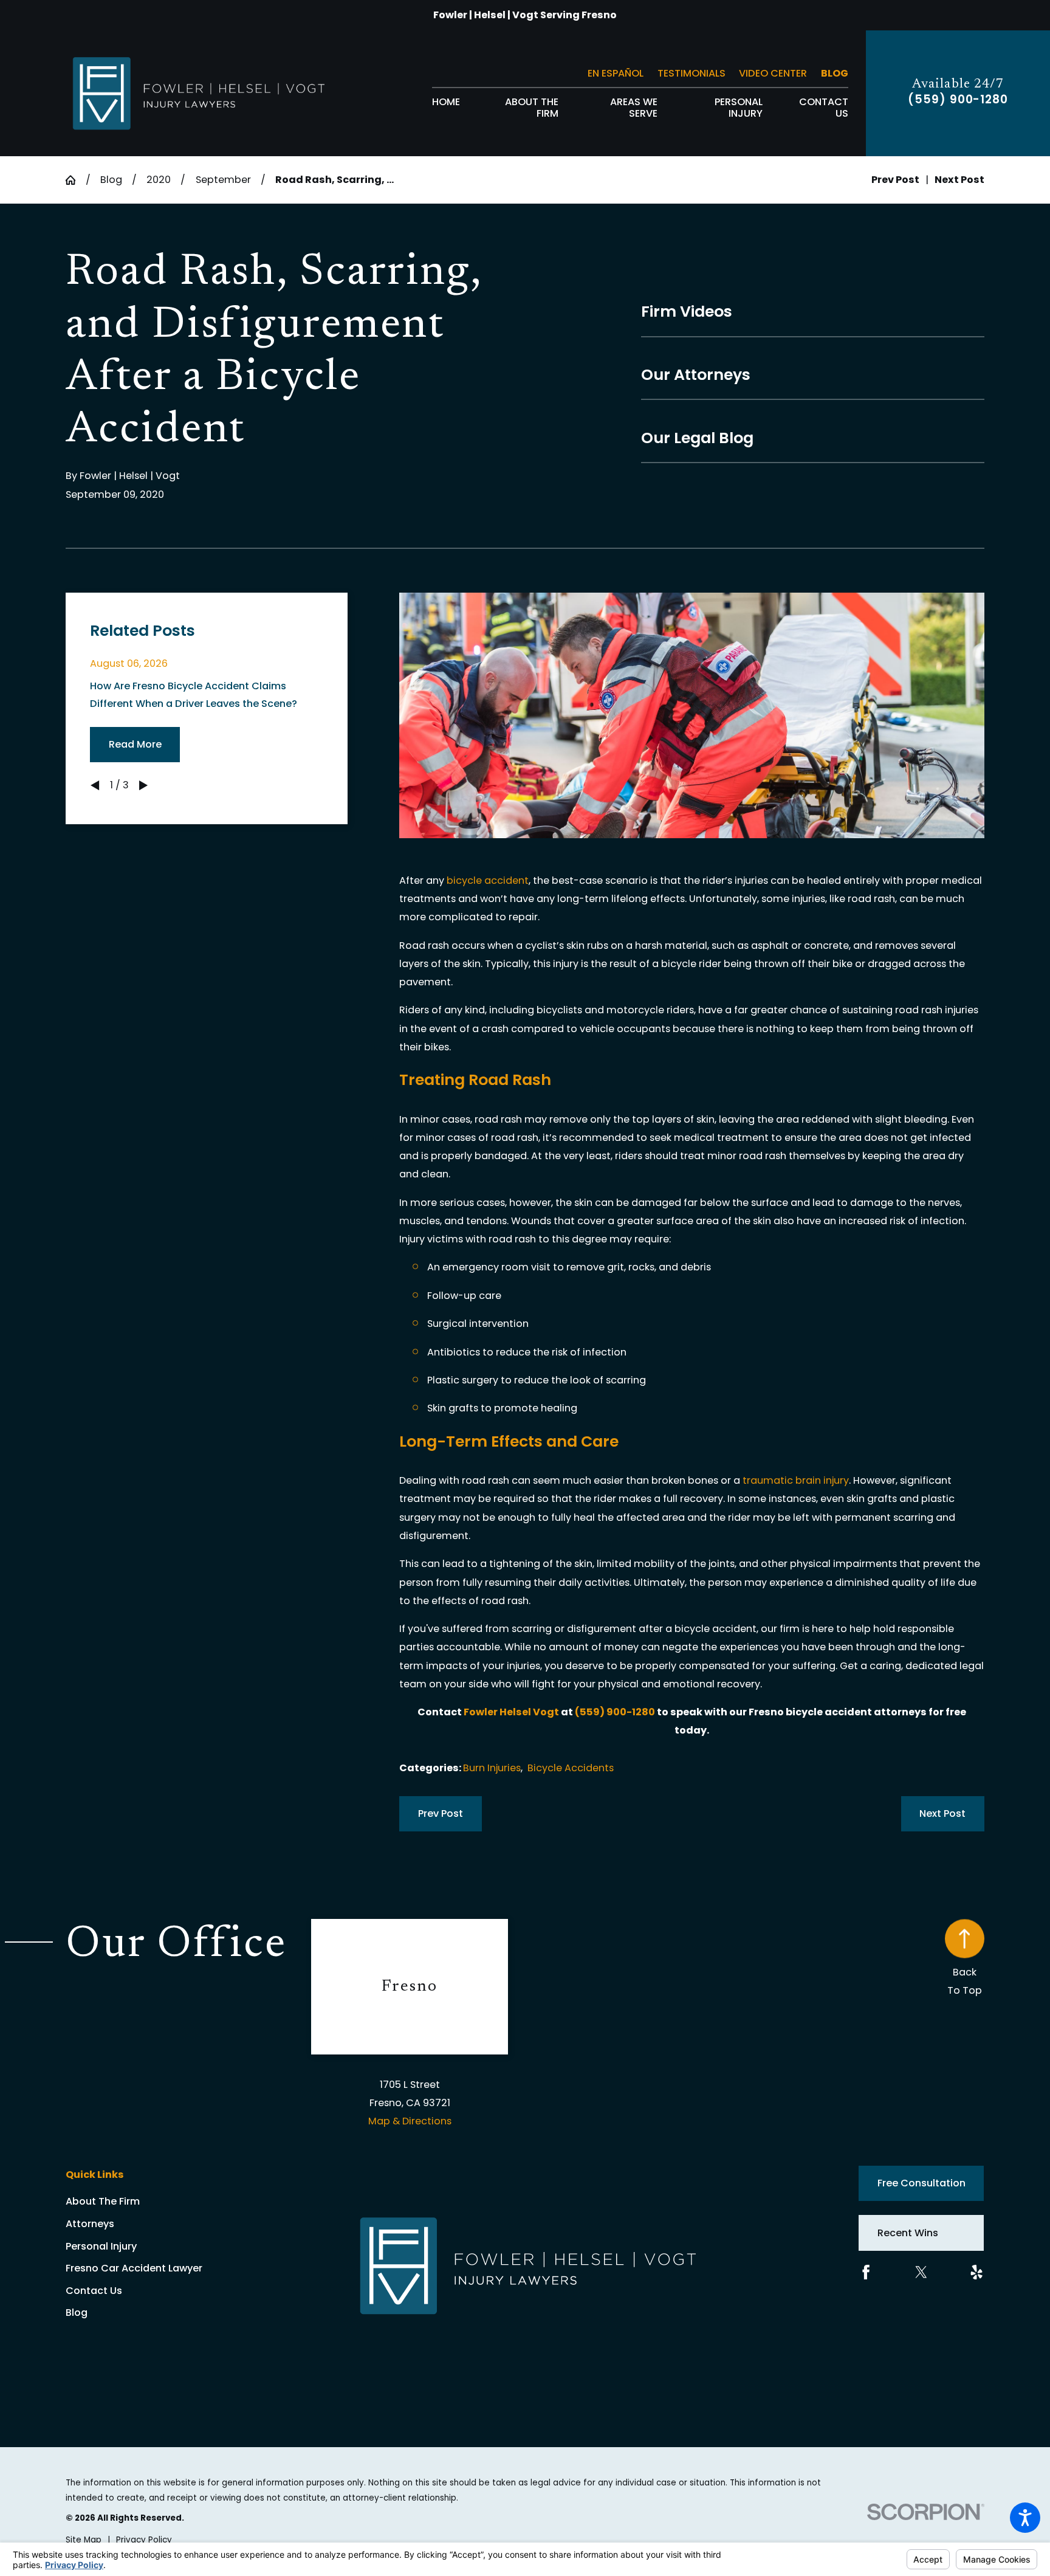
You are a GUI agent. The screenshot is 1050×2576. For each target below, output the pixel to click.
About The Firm (103, 2201)
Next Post (942, 1813)
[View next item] (143, 785)
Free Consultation (921, 2183)
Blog (835, 73)
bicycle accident (488, 880)
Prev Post (441, 1813)
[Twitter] (921, 2272)
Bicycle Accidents (571, 1768)
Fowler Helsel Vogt (511, 1712)
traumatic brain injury (796, 1480)
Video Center (773, 73)
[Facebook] (866, 2272)
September (223, 180)
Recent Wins (908, 2233)
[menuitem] (446, 108)
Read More (135, 744)
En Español (616, 73)
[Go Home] (75, 180)
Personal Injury (101, 2246)
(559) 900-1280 (958, 100)
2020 (159, 180)
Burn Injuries (492, 1768)
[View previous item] (95, 785)
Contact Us (94, 2291)
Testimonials (691, 73)
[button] (1025, 2518)
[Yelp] (976, 2272)
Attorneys (90, 2224)
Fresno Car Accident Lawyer (134, 2268)
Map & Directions (410, 2121)
